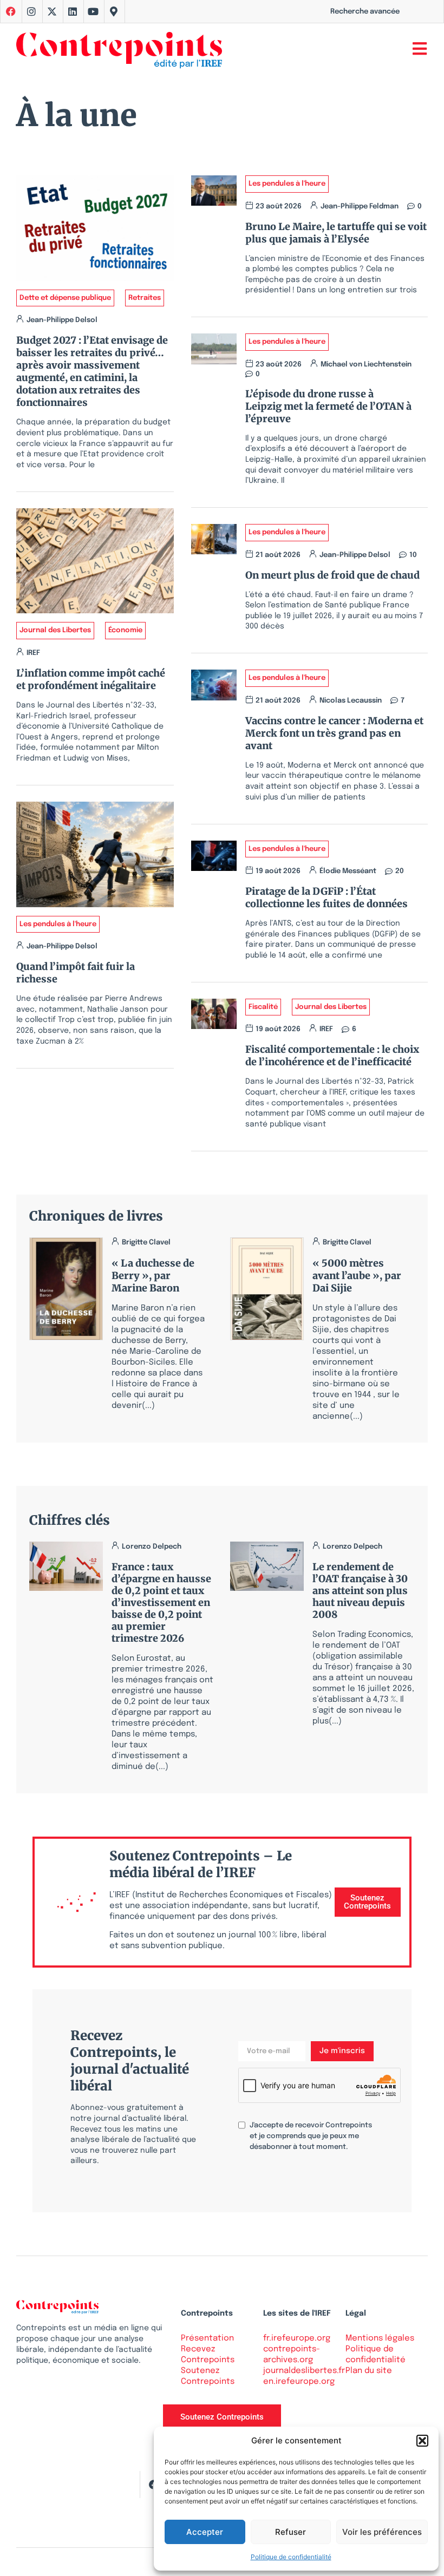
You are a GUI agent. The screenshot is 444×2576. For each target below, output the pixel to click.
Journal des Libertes (55, 630)
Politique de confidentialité (291, 2557)
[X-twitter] (52, 11)
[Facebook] (153, 2485)
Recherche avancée (365, 12)
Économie (125, 630)
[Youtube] (93, 11)
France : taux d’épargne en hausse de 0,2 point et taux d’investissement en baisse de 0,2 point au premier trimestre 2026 (161, 1602)
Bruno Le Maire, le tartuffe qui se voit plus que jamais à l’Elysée (336, 233)
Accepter (205, 2532)
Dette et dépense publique (65, 298)
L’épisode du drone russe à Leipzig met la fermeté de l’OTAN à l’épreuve (328, 406)
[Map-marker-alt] (114, 11)
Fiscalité (263, 1007)
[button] (422, 2441)
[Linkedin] (73, 11)
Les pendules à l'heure (58, 924)
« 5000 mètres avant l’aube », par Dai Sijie (357, 1276)
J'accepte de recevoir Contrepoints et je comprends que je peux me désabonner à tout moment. (311, 2136)
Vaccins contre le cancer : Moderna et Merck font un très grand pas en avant (334, 733)
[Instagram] (31, 11)
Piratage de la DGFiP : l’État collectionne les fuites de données (327, 897)
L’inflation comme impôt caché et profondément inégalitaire (91, 679)
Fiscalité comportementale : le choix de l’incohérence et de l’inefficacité (332, 1056)
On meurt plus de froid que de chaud (332, 575)
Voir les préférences (382, 2532)
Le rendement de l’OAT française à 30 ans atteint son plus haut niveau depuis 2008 (360, 1591)
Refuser (290, 2532)
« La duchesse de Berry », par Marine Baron (153, 1276)
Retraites (145, 298)
